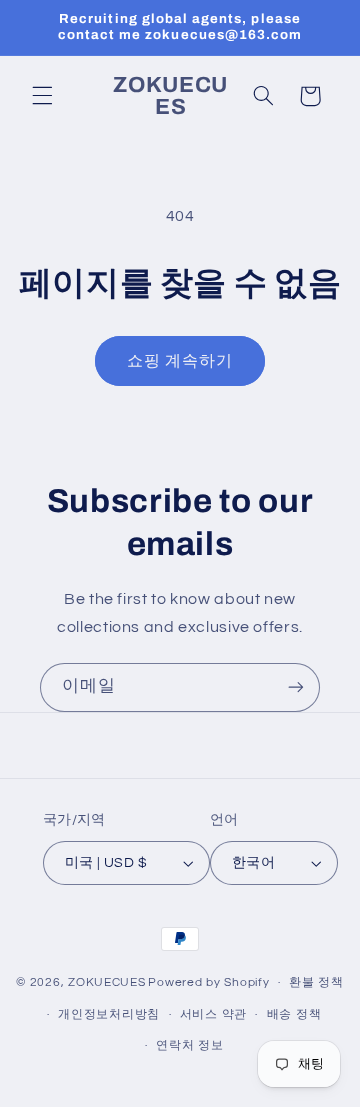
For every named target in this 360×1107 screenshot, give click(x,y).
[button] (42, 96)
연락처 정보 (189, 1045)
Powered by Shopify (208, 982)
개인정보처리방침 (109, 1014)
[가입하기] (296, 687)
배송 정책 (294, 1014)
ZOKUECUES (107, 982)
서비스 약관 (213, 1014)
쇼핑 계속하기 (180, 361)
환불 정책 (316, 982)
